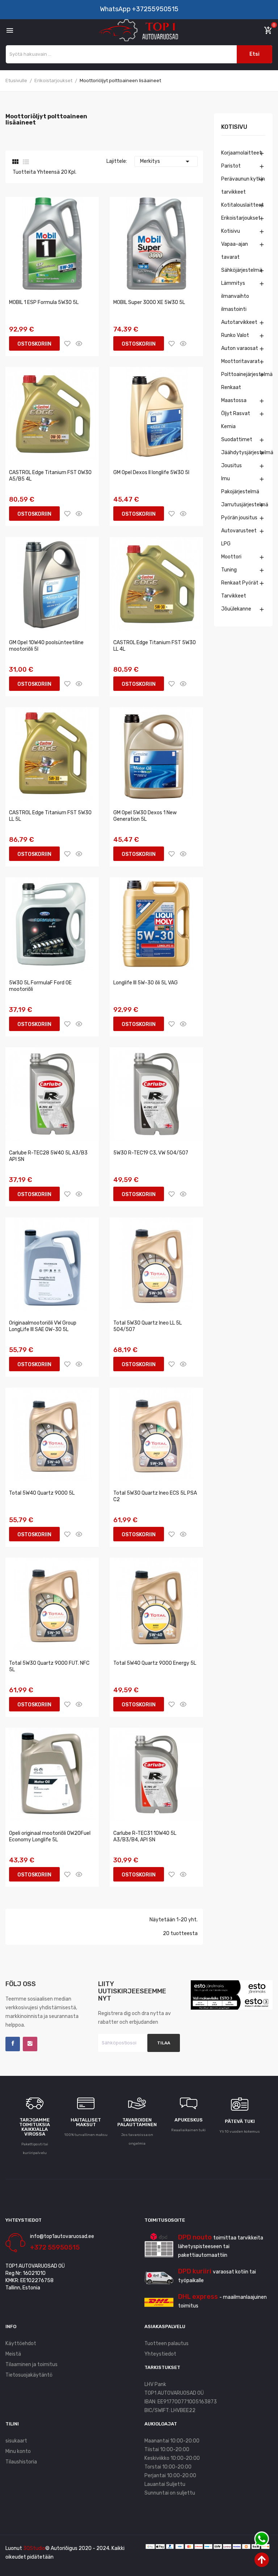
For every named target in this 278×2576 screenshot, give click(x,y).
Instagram (30, 2044)
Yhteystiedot (160, 2354)
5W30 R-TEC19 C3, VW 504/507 (151, 1153)
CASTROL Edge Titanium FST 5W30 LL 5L (50, 816)
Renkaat (231, 387)
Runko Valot (235, 335)
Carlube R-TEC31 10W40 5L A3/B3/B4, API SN (145, 1836)
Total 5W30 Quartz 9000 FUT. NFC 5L (49, 1666)
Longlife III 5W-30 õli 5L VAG (146, 983)
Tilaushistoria (21, 2462)
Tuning (229, 570)
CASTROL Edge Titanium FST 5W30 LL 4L (155, 646)
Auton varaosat (240, 348)
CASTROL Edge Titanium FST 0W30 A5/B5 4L (50, 476)
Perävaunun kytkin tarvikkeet (243, 185)
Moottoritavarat (241, 361)
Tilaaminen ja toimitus (31, 2364)
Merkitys (166, 161)
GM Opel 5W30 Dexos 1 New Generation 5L (145, 816)
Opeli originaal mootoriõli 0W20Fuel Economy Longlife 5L (50, 1836)
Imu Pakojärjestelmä (240, 485)
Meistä (13, 2354)
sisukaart (16, 2441)
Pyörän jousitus (239, 518)
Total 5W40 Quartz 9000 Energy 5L (155, 1663)
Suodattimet (237, 440)
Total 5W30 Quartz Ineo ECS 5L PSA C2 (155, 1496)
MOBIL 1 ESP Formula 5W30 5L (44, 302)
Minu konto (18, 2451)
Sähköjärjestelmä (242, 270)
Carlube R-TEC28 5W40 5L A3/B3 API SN (48, 1156)
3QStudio (34, 2548)
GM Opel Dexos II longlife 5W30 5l (151, 472)
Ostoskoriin (34, 344)
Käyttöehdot (21, 2343)
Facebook (13, 2044)
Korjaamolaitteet (241, 153)
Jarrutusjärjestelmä (243, 505)
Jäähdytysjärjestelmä (243, 453)
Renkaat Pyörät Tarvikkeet (240, 589)
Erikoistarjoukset (241, 218)
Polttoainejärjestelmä (243, 374)
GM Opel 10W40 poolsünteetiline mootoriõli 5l (46, 646)
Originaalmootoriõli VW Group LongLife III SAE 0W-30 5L (43, 1326)
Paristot (231, 166)
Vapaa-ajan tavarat (235, 251)
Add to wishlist (67, 343)
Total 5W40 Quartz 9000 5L (42, 1493)
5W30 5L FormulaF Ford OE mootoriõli (40, 986)
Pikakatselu (79, 343)
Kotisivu (234, 127)
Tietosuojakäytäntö (29, 2375)
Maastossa (234, 400)
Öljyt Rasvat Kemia (236, 420)
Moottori (231, 557)
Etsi (254, 54)
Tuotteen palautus (167, 2343)
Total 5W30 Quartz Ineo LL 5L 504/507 (148, 1326)
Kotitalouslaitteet (243, 205)
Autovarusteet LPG (239, 537)
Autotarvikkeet (239, 322)
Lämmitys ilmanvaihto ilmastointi (235, 296)
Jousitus (231, 466)
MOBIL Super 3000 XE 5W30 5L (149, 302)
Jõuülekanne (236, 609)
